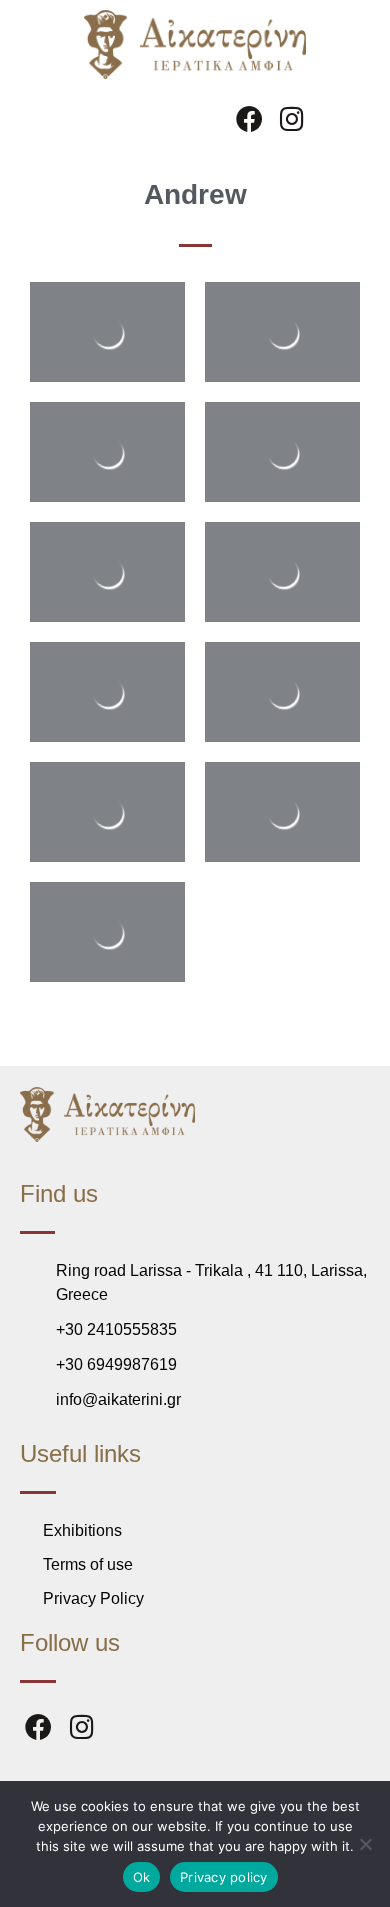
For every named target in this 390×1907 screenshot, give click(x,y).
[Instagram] (293, 118)
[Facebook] (250, 118)
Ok (142, 1877)
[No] (365, 1844)
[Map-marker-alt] (335, 118)
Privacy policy (224, 1877)
